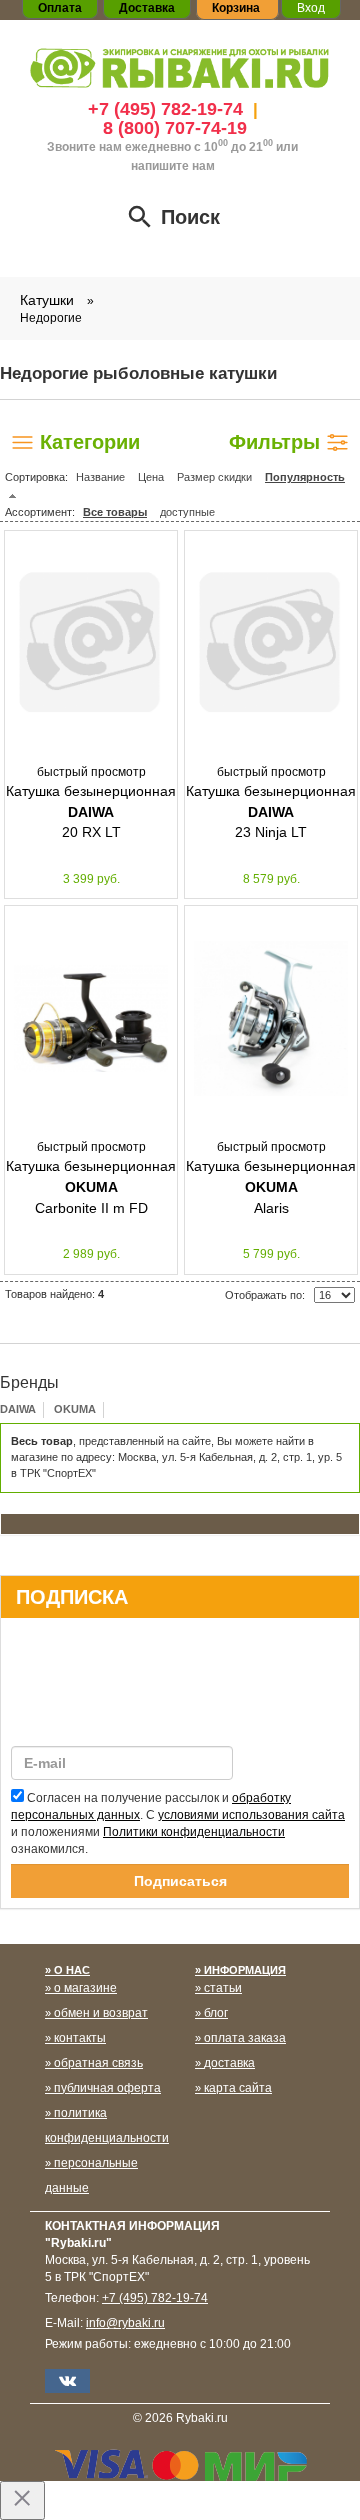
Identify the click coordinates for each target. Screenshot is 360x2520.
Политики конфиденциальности (194, 1832)
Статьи (223, 1988)
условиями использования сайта (251, 1815)
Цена (151, 477)
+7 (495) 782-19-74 (165, 109)
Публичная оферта (107, 2088)
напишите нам (173, 166)
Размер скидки (214, 477)
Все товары (115, 512)
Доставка (229, 2063)
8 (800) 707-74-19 (175, 128)
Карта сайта (238, 2088)
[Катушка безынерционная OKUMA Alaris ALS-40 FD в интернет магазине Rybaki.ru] (271, 1018)
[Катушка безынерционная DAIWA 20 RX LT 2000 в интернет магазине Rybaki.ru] (91, 643)
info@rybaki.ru (125, 2323)
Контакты (80, 2038)
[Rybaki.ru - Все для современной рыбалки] (180, 67)
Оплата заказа (245, 2038)
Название (100, 477)
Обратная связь (98, 2063)
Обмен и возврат (101, 2013)
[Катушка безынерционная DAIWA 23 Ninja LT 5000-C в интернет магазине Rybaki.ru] (271, 643)
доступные (187, 512)
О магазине (85, 1988)
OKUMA (75, 1409)
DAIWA (18, 1409)
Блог (216, 2013)
